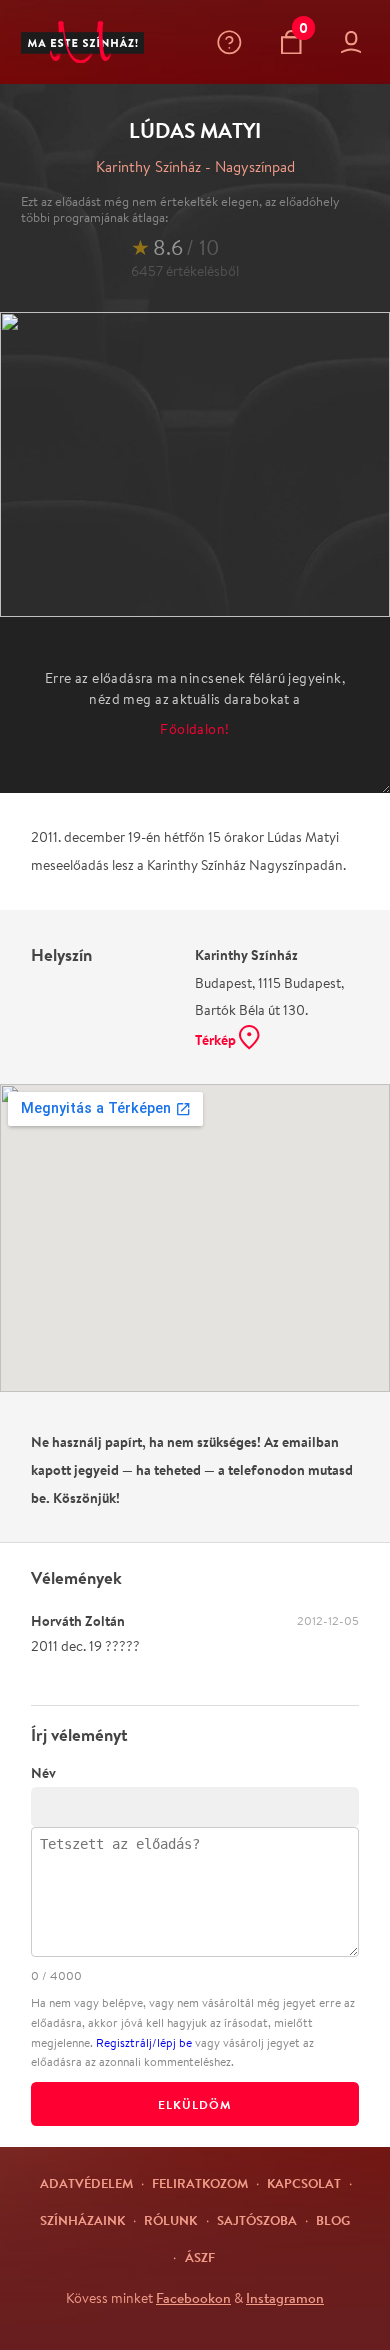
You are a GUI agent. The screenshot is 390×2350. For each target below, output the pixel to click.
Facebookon (193, 2298)
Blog (333, 2220)
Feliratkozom (200, 2183)
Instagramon (285, 2298)
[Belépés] (355, 42)
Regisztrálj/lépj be (144, 2042)
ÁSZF (200, 2257)
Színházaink (82, 2220)
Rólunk (170, 2220)
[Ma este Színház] (82, 42)
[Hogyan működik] (233, 42)
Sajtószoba (257, 2220)
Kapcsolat (304, 2183)
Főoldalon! (194, 729)
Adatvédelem (86, 2183)
